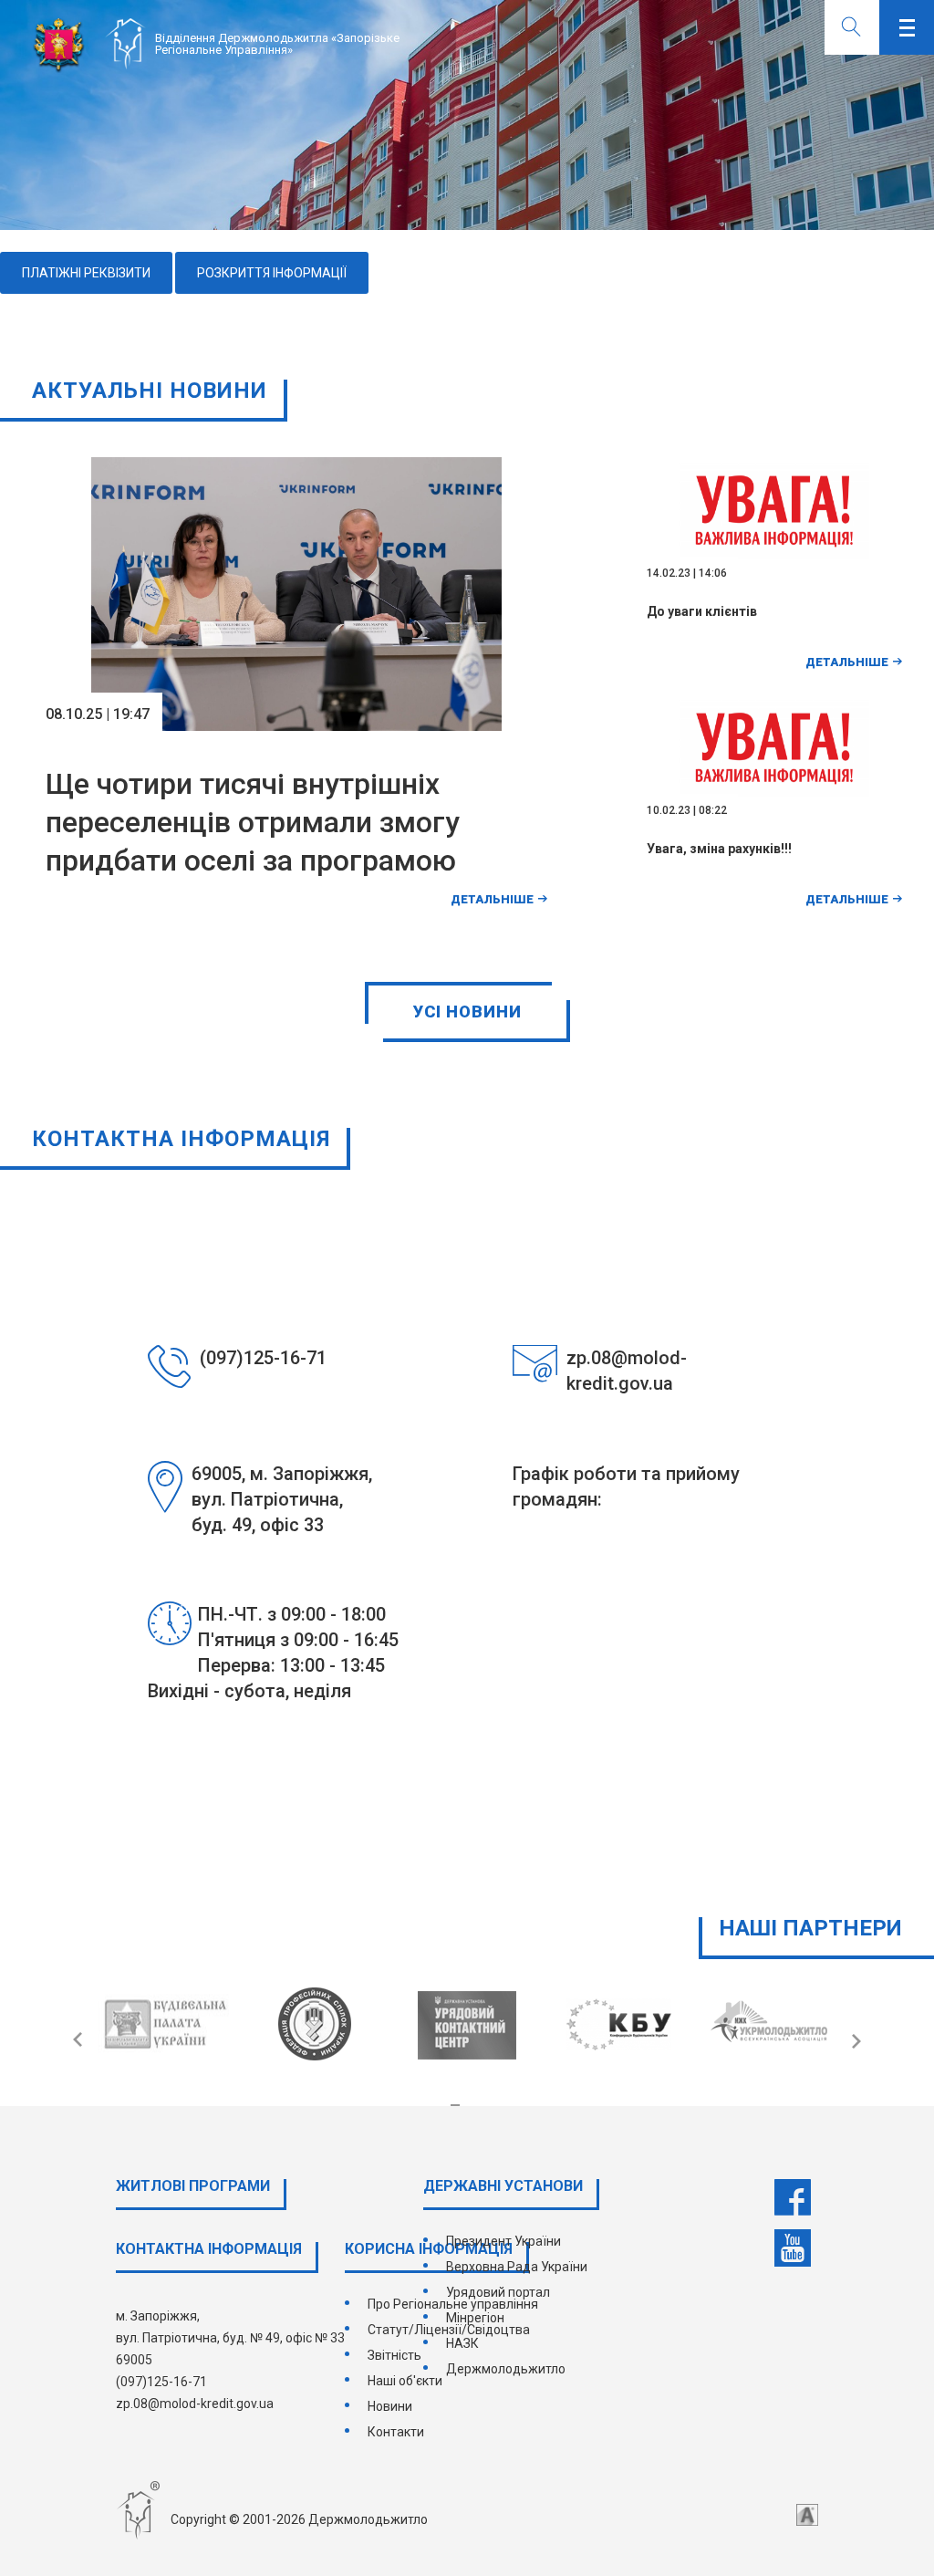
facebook (793, 2197)
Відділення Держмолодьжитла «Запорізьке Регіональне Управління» (277, 44)
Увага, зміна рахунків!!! (719, 849)
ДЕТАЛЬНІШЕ (492, 899)
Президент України (503, 2241)
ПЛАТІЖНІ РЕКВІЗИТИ (86, 273)
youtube (793, 2248)
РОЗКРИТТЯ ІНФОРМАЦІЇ (272, 273)
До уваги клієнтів (702, 611)
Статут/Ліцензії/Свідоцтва (449, 2330)
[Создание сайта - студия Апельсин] (807, 2515)
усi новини (467, 1012)
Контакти (396, 2432)
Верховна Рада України (517, 2267)
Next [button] (849, 2040)
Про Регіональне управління (453, 2304)
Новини (390, 2406)
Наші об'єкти (405, 2381)
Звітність (394, 2355)
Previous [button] (85, 2040)
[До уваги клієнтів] (775, 583)
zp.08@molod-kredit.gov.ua (195, 2404)
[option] (467, 115)
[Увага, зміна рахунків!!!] (775, 820)
